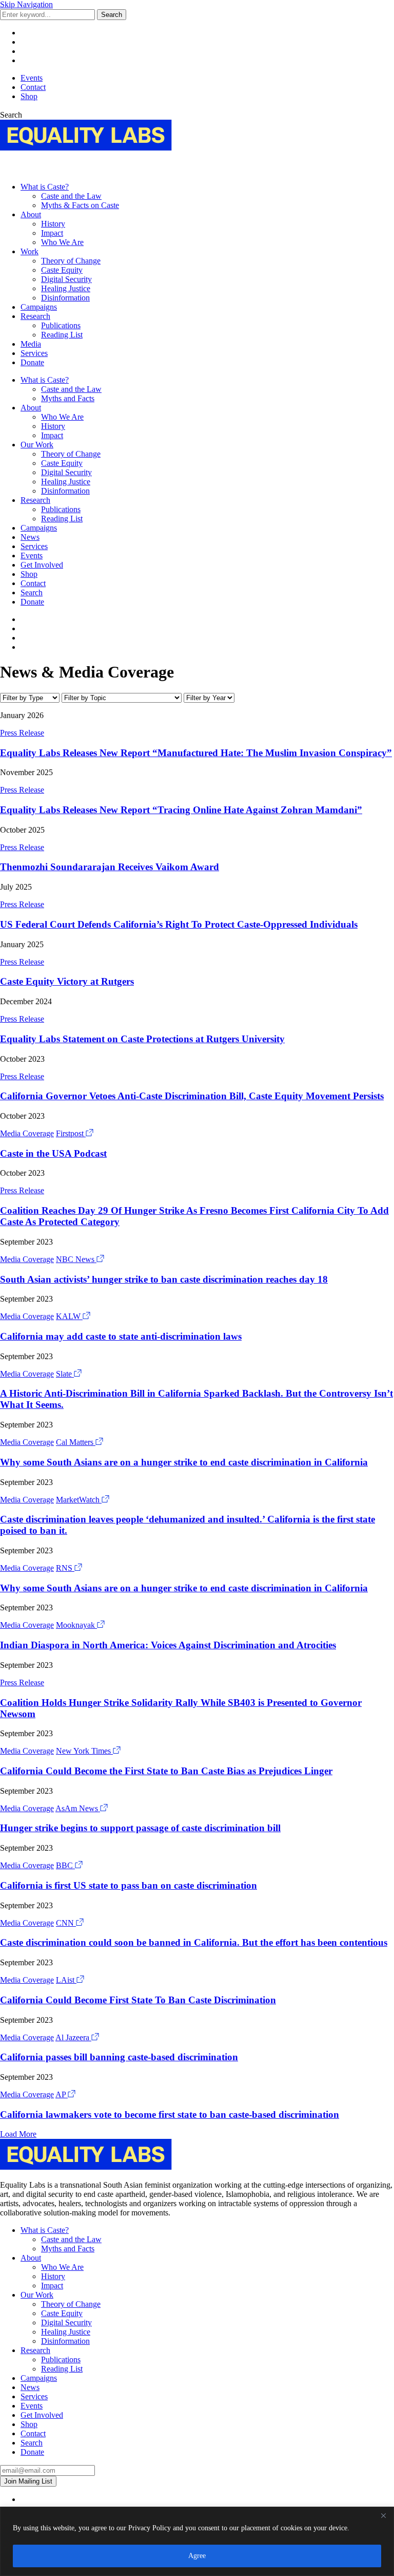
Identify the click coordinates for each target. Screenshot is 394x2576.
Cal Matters (76, 1442)
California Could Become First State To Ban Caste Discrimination (138, 2000)
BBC (65, 1865)
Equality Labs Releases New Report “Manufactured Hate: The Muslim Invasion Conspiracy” (196, 753)
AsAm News (78, 1808)
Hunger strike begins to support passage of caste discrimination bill (140, 1828)
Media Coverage (27, 1133)
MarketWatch (79, 1500)
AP (62, 2094)
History (53, 224)
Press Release (22, 733)
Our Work (37, 445)
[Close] (383, 2515)
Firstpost (71, 1133)
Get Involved (42, 565)
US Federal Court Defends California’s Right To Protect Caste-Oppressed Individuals (179, 924)
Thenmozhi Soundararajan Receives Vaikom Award (110, 867)
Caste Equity (62, 270)
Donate (32, 362)
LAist (66, 1980)
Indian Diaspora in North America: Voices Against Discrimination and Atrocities (168, 1645)
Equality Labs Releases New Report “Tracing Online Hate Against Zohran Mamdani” (181, 810)
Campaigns (39, 307)
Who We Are (62, 242)
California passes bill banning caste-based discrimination (119, 2057)
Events (32, 78)
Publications (61, 325)
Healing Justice (66, 288)
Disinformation (65, 298)
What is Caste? (45, 187)
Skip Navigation (26, 4)
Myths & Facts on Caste (80, 205)
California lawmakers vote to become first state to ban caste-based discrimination (170, 2114)
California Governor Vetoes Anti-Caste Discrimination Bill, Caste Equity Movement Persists (192, 1096)
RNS (65, 1568)
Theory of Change (71, 261)
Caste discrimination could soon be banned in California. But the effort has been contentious (194, 1942)
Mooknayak (76, 1625)
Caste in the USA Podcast (53, 1153)
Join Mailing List (28, 2481)
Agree (197, 2556)
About (31, 214)
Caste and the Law (71, 196)
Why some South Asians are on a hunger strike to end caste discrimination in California (184, 1462)
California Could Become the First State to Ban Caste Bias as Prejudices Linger (166, 1771)
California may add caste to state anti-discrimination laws (121, 1336)
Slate (65, 1374)
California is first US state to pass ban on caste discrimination (129, 1885)
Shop (29, 96)
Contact (33, 87)
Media (31, 344)
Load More (18, 2134)
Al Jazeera (73, 2037)
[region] (197, 2541)
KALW (69, 1316)
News (30, 537)
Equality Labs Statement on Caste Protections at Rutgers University (142, 1039)
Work (29, 251)
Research (35, 316)
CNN (66, 1923)
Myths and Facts (68, 398)
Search (112, 15)
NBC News (76, 1259)
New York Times (84, 1751)
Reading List (62, 335)
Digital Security (66, 279)
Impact (52, 233)
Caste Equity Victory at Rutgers (67, 981)
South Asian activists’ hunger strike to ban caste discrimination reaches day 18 (164, 1279)
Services (34, 353)
